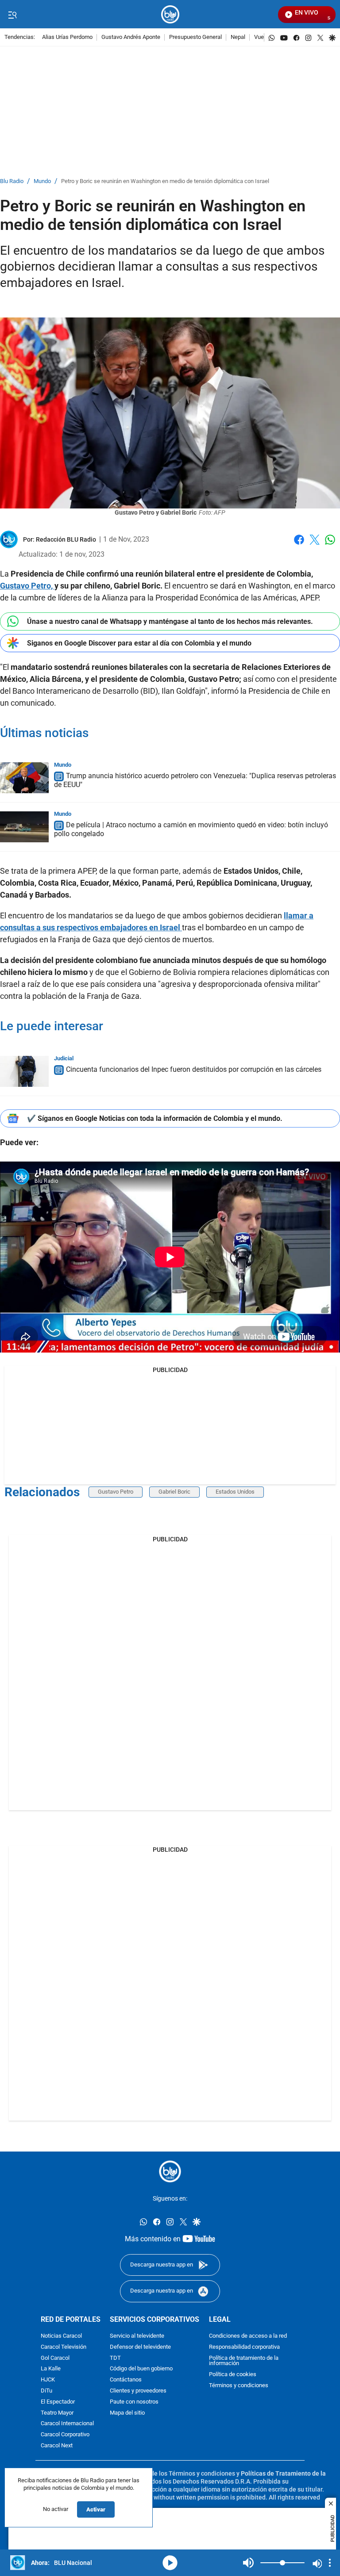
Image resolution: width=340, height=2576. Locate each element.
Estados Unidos (235, 1492)
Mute (248, 2563)
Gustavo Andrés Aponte (131, 37)
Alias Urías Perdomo (67, 37)
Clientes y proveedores (138, 2391)
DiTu (46, 2391)
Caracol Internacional (67, 2424)
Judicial (64, 1058)
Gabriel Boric (174, 1492)
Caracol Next (57, 2446)
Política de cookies (233, 2375)
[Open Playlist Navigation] (330, 2563)
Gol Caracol (55, 2358)
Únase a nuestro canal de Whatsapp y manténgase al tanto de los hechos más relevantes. (170, 621)
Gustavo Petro (116, 1492)
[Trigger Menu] (12, 15)
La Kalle (51, 2369)
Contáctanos (126, 2380)
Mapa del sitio (127, 2413)
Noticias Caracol (61, 2336)
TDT (115, 2358)
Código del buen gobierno (141, 2369)
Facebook (299, 545)
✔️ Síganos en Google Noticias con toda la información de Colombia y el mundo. (155, 1118)
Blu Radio (12, 182)
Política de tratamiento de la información (244, 2361)
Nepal (238, 37)
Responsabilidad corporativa (244, 2347)
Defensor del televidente (140, 2347)
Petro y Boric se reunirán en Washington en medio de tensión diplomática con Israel (165, 182)
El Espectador (58, 2402)
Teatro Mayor (57, 2413)
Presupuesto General (195, 37)
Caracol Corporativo (65, 2435)
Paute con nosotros (134, 2402)
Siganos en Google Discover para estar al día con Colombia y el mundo (139, 643)
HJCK (48, 2380)
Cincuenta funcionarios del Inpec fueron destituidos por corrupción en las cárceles (194, 1069)
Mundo (42, 182)
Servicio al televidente (137, 2336)
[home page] (170, 14)
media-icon (170, 2563)
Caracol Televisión (64, 2347)
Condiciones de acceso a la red (248, 2336)
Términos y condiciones (239, 2386)
